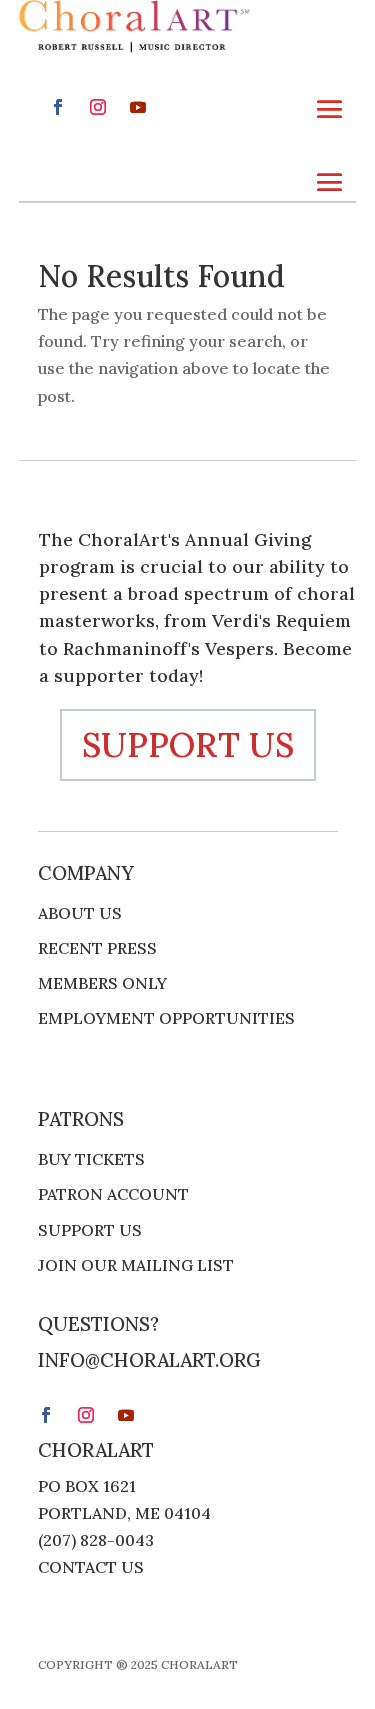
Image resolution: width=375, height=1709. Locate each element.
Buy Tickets (91, 1159)
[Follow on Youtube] (138, 107)
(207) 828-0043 (96, 1540)
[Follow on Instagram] (98, 107)
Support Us (90, 1230)
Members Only (102, 983)
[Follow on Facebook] (58, 107)
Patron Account (113, 1194)
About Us (80, 913)
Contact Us (91, 1567)
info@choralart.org (149, 1360)
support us (188, 744)
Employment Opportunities (166, 1018)
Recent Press (97, 948)
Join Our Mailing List (136, 1265)
